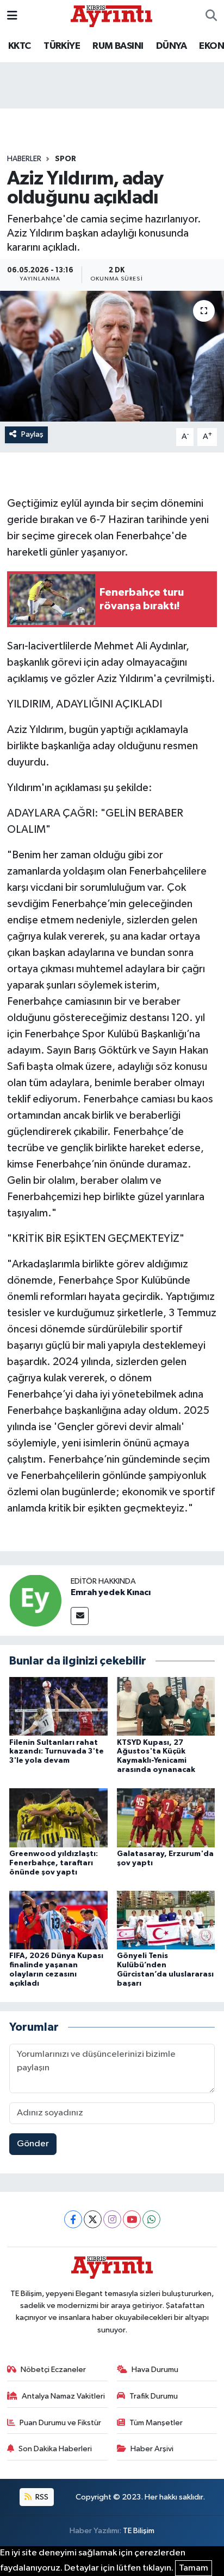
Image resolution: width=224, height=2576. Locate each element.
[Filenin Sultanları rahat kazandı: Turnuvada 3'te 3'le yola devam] (58, 1706)
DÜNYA (171, 46)
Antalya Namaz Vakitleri (63, 2396)
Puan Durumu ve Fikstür (60, 2423)
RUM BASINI (118, 46)
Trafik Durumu (154, 2396)
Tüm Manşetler (156, 2423)
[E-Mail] (80, 1616)
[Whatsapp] (151, 2219)
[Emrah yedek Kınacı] (35, 1600)
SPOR (66, 159)
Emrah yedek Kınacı (111, 1592)
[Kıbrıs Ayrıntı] (111, 15)
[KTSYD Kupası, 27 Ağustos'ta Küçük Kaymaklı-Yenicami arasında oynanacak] (166, 1706)
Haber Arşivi (152, 2449)
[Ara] (211, 16)
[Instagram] (112, 2219)
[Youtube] (132, 2219)
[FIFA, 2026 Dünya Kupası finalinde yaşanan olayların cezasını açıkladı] (58, 1920)
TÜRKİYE (62, 46)
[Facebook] (73, 2219)
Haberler (24, 159)
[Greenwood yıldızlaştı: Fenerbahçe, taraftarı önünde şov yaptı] (58, 1818)
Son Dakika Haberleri (55, 2449)
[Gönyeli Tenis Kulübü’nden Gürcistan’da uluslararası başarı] (166, 1920)
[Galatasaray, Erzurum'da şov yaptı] (166, 1818)
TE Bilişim (139, 2531)
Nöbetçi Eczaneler (53, 2370)
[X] (93, 2219)
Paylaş (32, 434)
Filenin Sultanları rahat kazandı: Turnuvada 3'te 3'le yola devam (57, 1752)
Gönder (33, 2144)
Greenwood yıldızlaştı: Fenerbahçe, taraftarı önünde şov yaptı (54, 1863)
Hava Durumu (155, 2370)
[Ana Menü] (12, 16)
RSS (41, 2497)
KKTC (20, 46)
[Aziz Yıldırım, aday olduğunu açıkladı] (112, 356)
